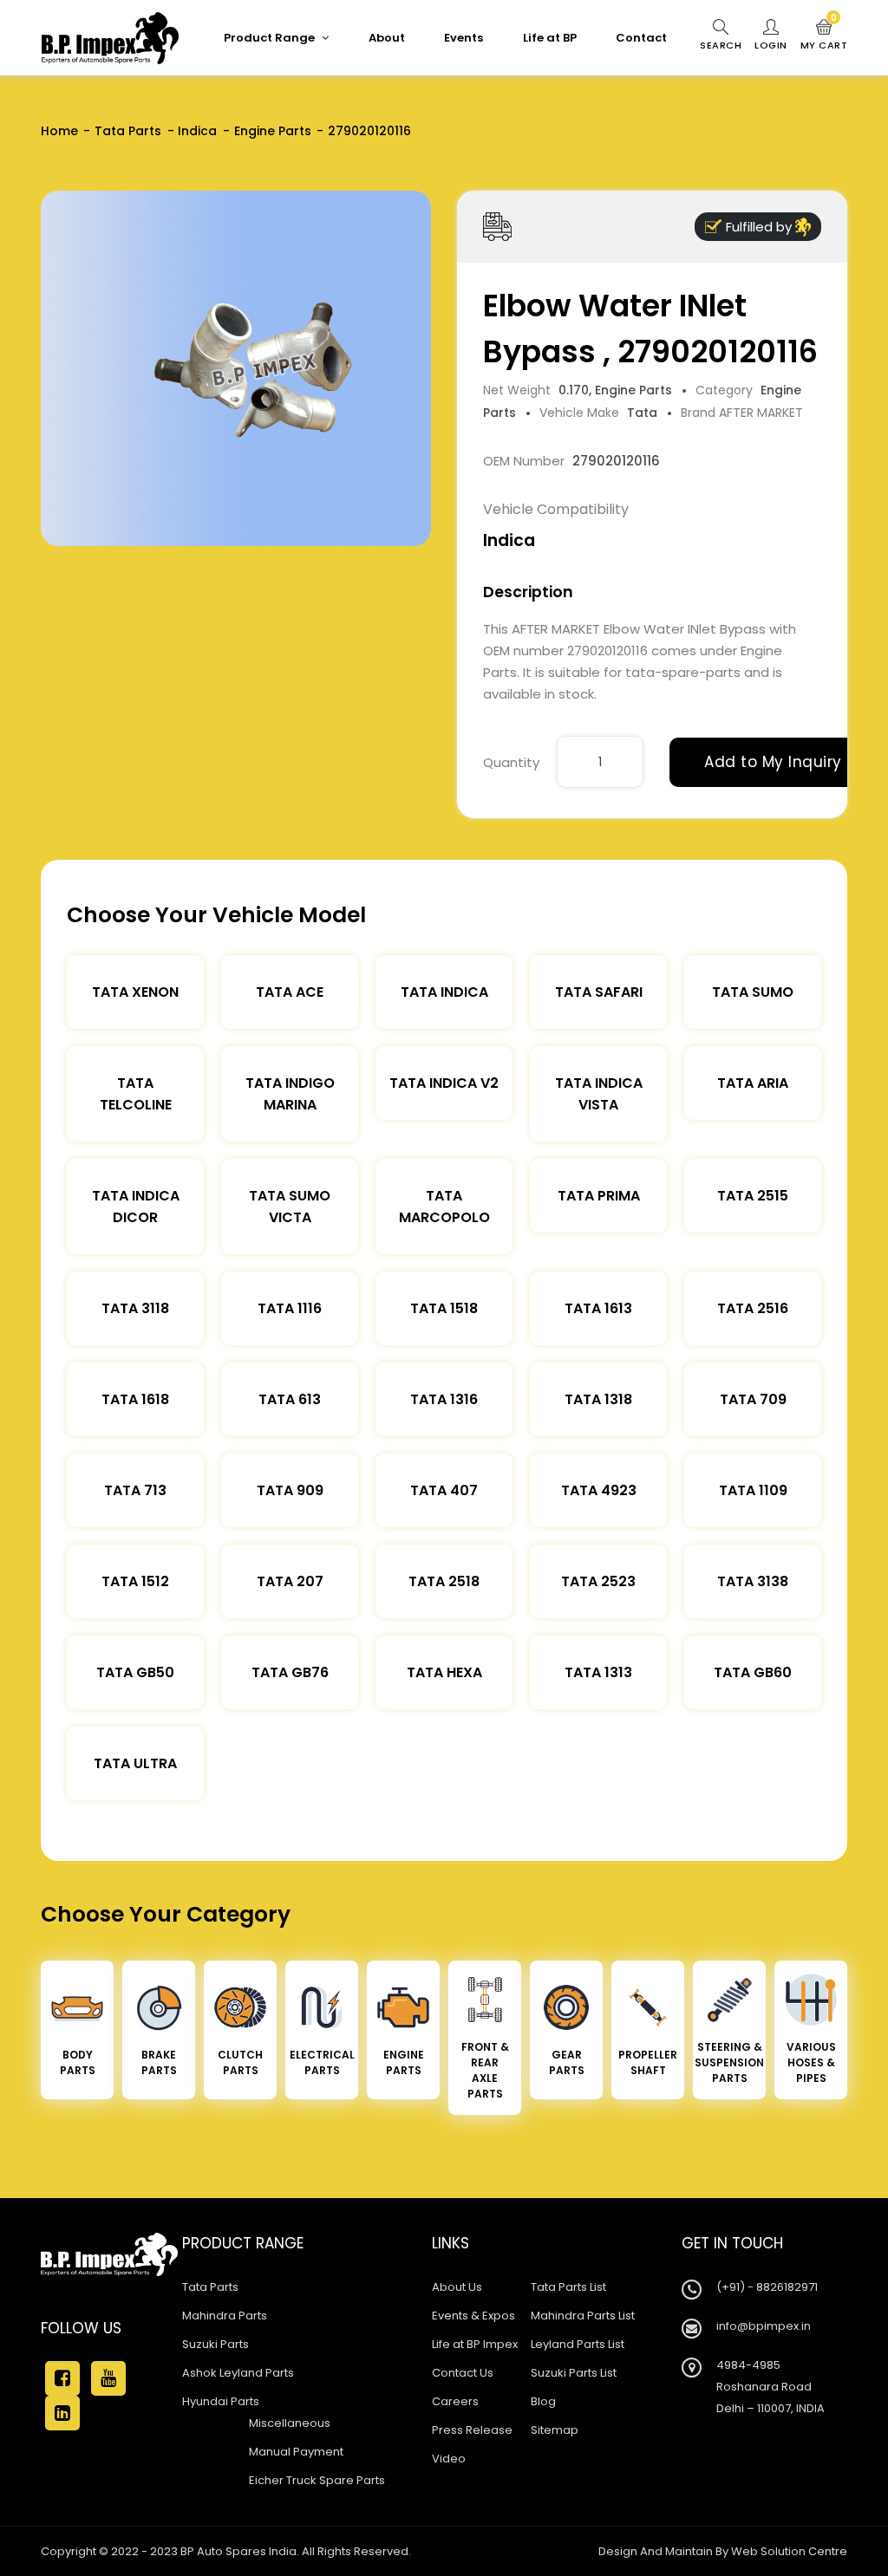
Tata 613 (290, 1399)
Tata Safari (599, 992)
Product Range (271, 38)
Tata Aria (753, 1083)
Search (721, 45)
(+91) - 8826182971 (767, 2287)
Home (59, 131)
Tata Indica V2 (444, 1083)
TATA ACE (290, 992)
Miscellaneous (290, 2423)
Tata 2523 (598, 1581)
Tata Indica (444, 992)
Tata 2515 (753, 1196)
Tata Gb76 (290, 1672)
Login (771, 45)
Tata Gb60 (753, 1672)
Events (464, 38)
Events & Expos (473, 2316)
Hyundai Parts (221, 2401)
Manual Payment (296, 2452)
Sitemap (555, 2430)
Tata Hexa (444, 1672)
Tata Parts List (568, 2287)
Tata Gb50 (135, 1672)
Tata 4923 (599, 1490)
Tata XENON (135, 992)
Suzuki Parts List (574, 2373)
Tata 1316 (444, 1399)
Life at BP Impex (475, 2344)
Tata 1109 (753, 1490)
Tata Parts (128, 131)
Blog (543, 2401)
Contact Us (463, 2373)
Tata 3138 (753, 1581)
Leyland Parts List (578, 2344)
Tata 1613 (598, 1308)
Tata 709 (753, 1399)
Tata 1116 (290, 1308)
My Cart (824, 36)
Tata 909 (290, 1490)
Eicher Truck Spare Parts (317, 2480)
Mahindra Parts (225, 2316)
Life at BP (550, 38)
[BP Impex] (110, 38)
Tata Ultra (135, 1763)
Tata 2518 (444, 1581)
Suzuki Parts (215, 2344)
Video (449, 2459)
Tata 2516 (753, 1308)
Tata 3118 (135, 1308)
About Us (457, 2287)
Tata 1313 (598, 1672)
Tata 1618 (135, 1399)
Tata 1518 (444, 1308)
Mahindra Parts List (583, 2316)
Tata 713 (135, 1490)
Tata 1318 (598, 1399)
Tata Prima (599, 1196)
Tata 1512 (135, 1581)
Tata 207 (290, 1581)
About (387, 38)
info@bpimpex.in (764, 2326)
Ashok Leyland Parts (238, 2373)
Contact (641, 38)
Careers (455, 2401)
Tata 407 (444, 1490)
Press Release (472, 2430)
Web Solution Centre (789, 2551)
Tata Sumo (753, 992)
